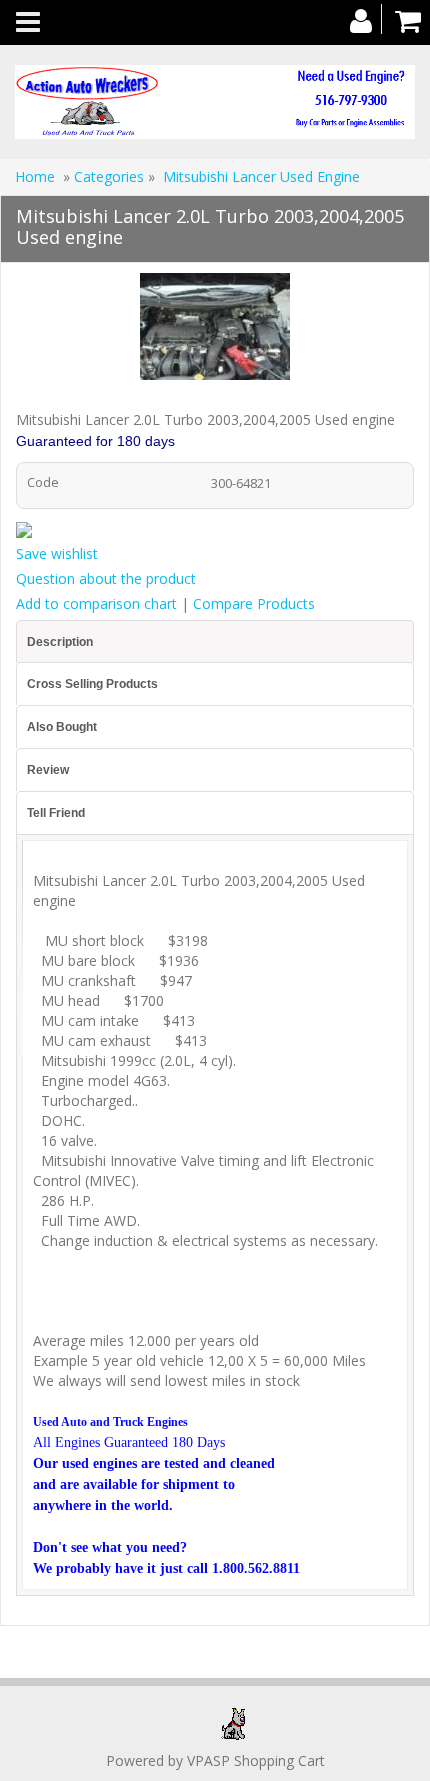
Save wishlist (57, 553)
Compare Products (254, 603)
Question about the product (106, 578)
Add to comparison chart (96, 603)
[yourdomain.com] (215, 102)
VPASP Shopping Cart (256, 1760)
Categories (111, 176)
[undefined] (215, 329)
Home (35, 176)
